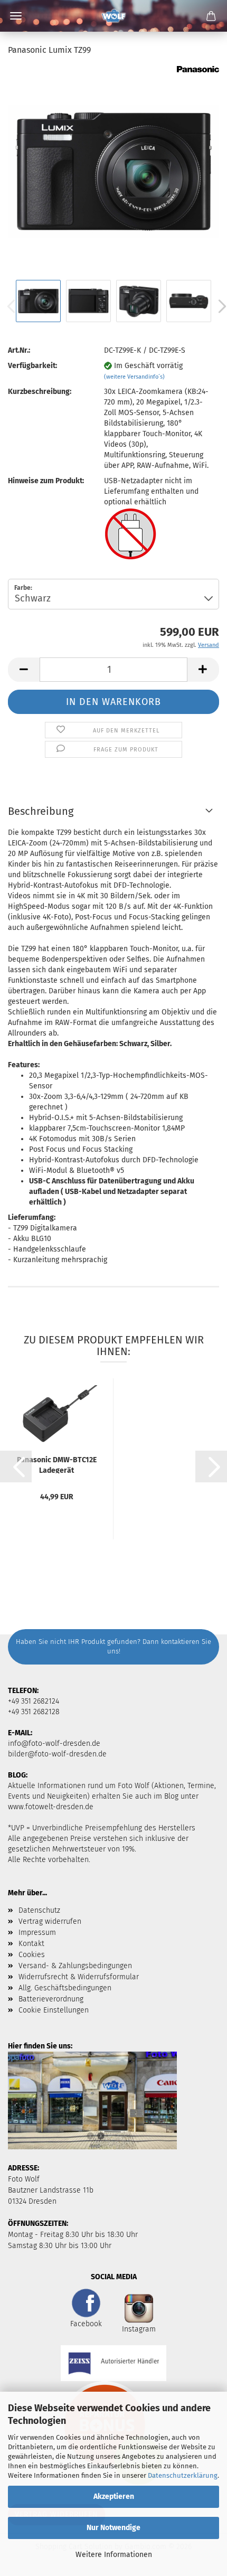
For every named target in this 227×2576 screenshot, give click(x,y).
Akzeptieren (114, 2497)
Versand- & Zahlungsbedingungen (75, 1966)
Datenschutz (39, 1910)
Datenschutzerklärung (183, 2475)
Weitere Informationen (114, 2555)
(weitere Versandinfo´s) (134, 377)
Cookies (32, 1955)
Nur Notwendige (113, 2528)
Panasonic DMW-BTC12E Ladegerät (57, 1464)
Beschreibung (41, 811)
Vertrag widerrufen (50, 1921)
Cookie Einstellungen (54, 2010)
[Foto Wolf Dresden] (113, 16)
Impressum (37, 1933)
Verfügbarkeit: (32, 366)
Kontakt (31, 1944)
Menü (16, 16)
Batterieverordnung (51, 1999)
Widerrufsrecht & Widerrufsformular (79, 1977)
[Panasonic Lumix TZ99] (113, 171)
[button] (24, 670)
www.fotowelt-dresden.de (51, 1807)
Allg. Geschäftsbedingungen (65, 1988)
